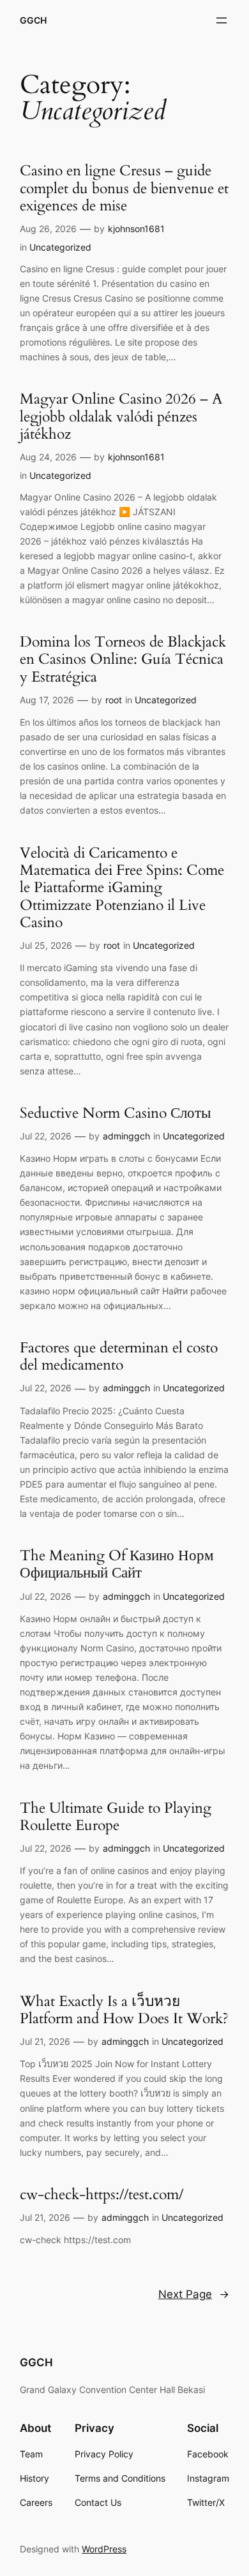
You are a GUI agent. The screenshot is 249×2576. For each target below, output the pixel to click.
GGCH (33, 20)
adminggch (126, 1136)
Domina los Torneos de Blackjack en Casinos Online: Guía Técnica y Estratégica (123, 659)
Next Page (194, 2294)
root (114, 700)
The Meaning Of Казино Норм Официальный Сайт (117, 1564)
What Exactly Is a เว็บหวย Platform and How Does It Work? (124, 2010)
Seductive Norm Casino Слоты (115, 1113)
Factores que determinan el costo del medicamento (119, 1357)
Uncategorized (60, 247)
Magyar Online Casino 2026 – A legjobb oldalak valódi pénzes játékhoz (121, 416)
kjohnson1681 (136, 229)
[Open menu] (222, 20)
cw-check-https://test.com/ (102, 2194)
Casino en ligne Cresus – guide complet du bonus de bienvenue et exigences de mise (124, 188)
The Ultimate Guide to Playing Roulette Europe (116, 1817)
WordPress (104, 2549)
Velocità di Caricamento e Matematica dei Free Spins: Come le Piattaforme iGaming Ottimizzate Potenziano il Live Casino (122, 888)
